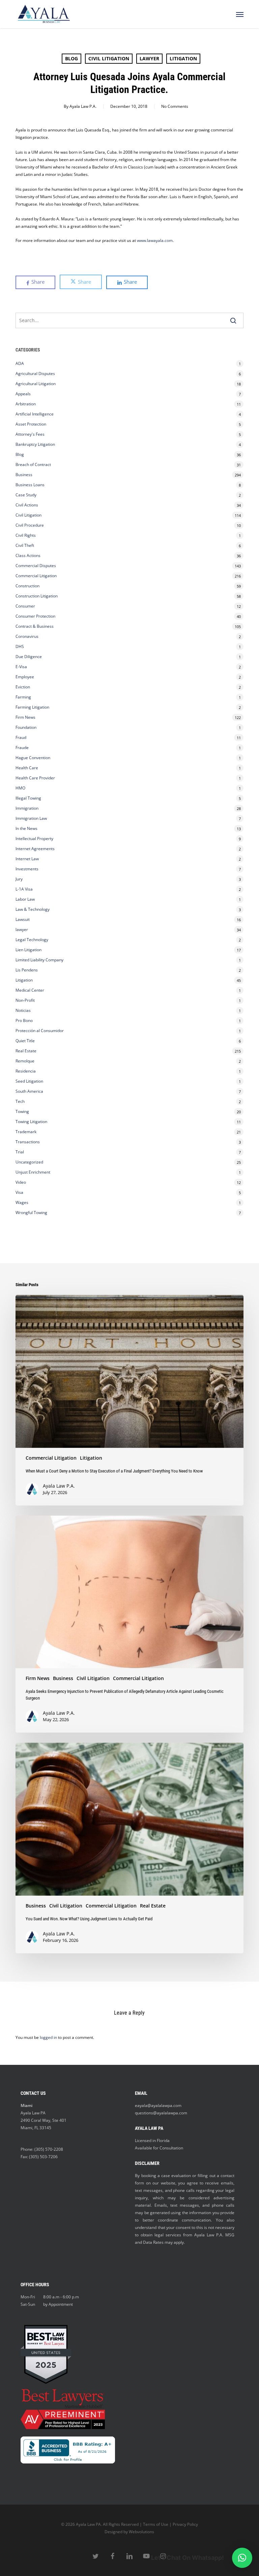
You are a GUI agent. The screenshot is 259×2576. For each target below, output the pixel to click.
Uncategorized (29, 1162)
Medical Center (30, 990)
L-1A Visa (24, 889)
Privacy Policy (185, 2524)
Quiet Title (25, 1041)
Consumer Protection (35, 616)
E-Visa (21, 667)
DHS (20, 646)
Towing (22, 1111)
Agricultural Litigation (36, 384)
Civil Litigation (109, 58)
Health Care (27, 768)
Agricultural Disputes (36, 374)
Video (21, 1182)
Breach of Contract (33, 464)
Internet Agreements (35, 849)
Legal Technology (32, 940)
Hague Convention (33, 758)
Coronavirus (27, 636)
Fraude (22, 748)
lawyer (149, 58)
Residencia (26, 1071)
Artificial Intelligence (35, 414)
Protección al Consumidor (40, 1031)
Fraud (21, 737)
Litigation (183, 58)
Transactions (28, 1142)
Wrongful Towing (31, 1213)
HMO (20, 788)
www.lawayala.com (155, 240)
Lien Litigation (28, 950)
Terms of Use (156, 2524)
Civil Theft (25, 545)
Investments (27, 869)
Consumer (25, 606)
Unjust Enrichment (33, 1172)
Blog (71, 58)
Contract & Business (35, 626)
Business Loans (30, 485)
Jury (19, 879)
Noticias (23, 1010)
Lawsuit (23, 919)
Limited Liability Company (39, 960)
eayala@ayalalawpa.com (158, 2105)
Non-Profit (25, 1000)
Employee (25, 677)
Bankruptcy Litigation (35, 444)
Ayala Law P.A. (83, 106)
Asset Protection (31, 424)
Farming (23, 697)
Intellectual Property (34, 839)
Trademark (26, 1132)
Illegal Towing (28, 798)
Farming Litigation (32, 707)
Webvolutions (141, 2532)
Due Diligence (29, 657)
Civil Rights (26, 535)
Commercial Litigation (36, 576)
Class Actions (28, 555)
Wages (22, 1202)
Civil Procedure (30, 525)
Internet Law (27, 859)
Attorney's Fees (30, 434)
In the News (26, 828)
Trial (20, 1152)
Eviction (23, 687)
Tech (20, 1101)
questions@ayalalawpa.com (161, 2113)
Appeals (23, 394)
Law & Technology (33, 909)
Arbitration (26, 404)
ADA (20, 363)
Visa (19, 1192)
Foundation (26, 727)
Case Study (26, 495)
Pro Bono (24, 1020)
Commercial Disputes (36, 566)
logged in (48, 2037)
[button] (240, 14)
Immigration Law (31, 818)
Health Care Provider (35, 778)
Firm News (25, 717)
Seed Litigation (29, 1081)
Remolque (25, 1061)
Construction (27, 586)
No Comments (175, 106)
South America (29, 1091)
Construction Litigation (37, 596)
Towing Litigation (31, 1122)
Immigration (27, 808)
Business (24, 475)
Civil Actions (27, 505)
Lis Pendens (27, 970)
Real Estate (26, 1051)
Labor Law (25, 899)
